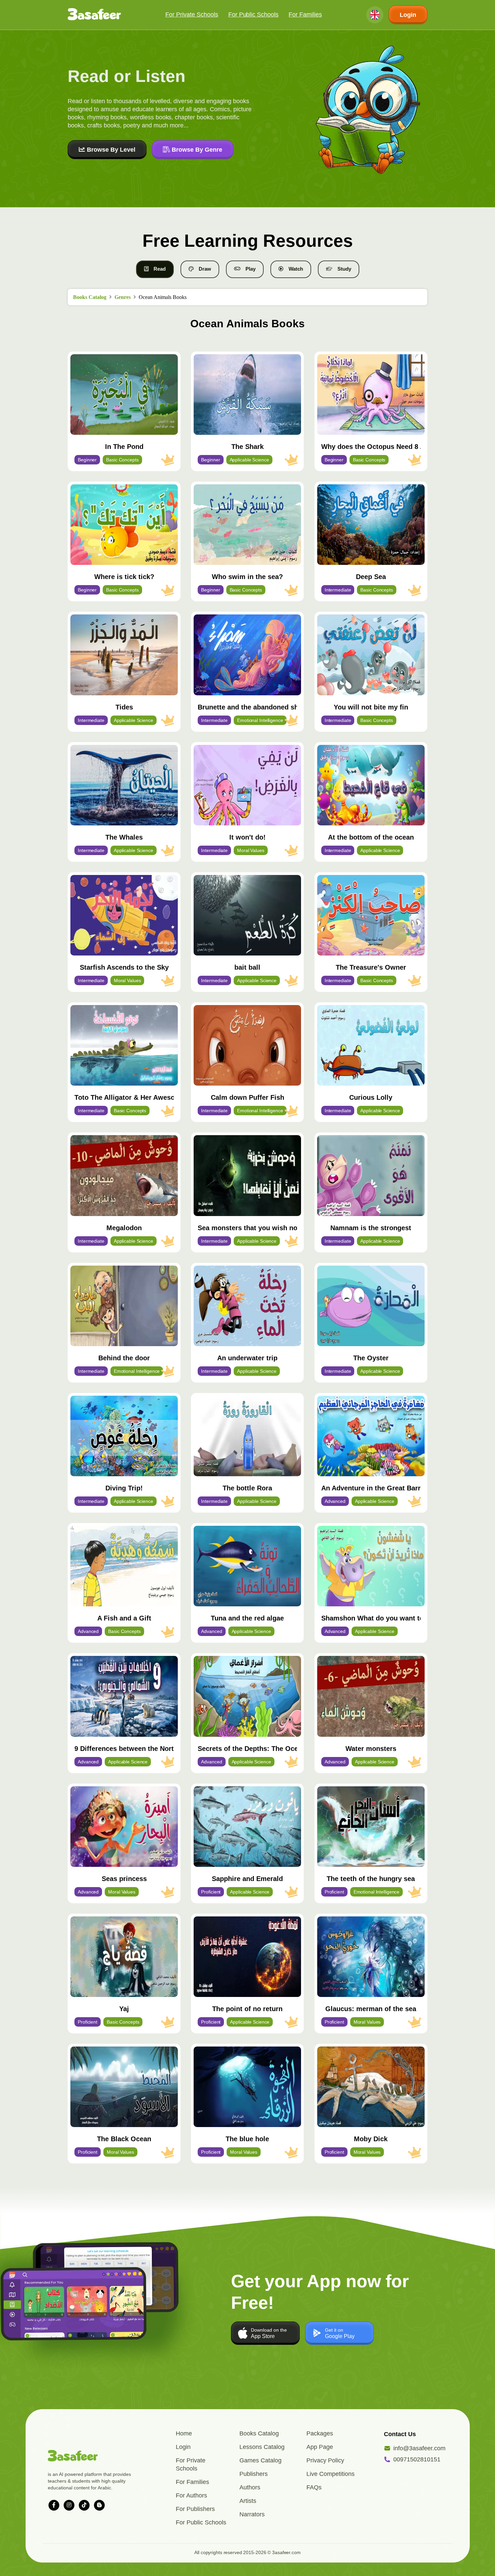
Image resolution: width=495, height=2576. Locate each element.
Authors (250, 2487)
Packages (320, 2433)
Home (184, 2433)
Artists (248, 2501)
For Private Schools (192, 14)
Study (344, 269)
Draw (205, 269)
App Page (320, 2447)
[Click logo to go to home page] (94, 15)
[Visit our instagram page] (69, 2505)
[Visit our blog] (99, 2505)
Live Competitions (331, 2474)
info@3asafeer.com (419, 2448)
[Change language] (375, 15)
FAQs (314, 2487)
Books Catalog (90, 297)
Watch (296, 269)
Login (408, 15)
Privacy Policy (325, 2460)
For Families (305, 14)
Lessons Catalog (262, 2447)
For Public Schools (254, 14)
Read (160, 269)
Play (251, 269)
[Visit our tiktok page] (84, 2505)
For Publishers (195, 2509)
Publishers (254, 2474)
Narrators (252, 2514)
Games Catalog (260, 2460)
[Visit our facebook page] (54, 2505)
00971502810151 (417, 2459)
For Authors (191, 2495)
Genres (123, 297)
